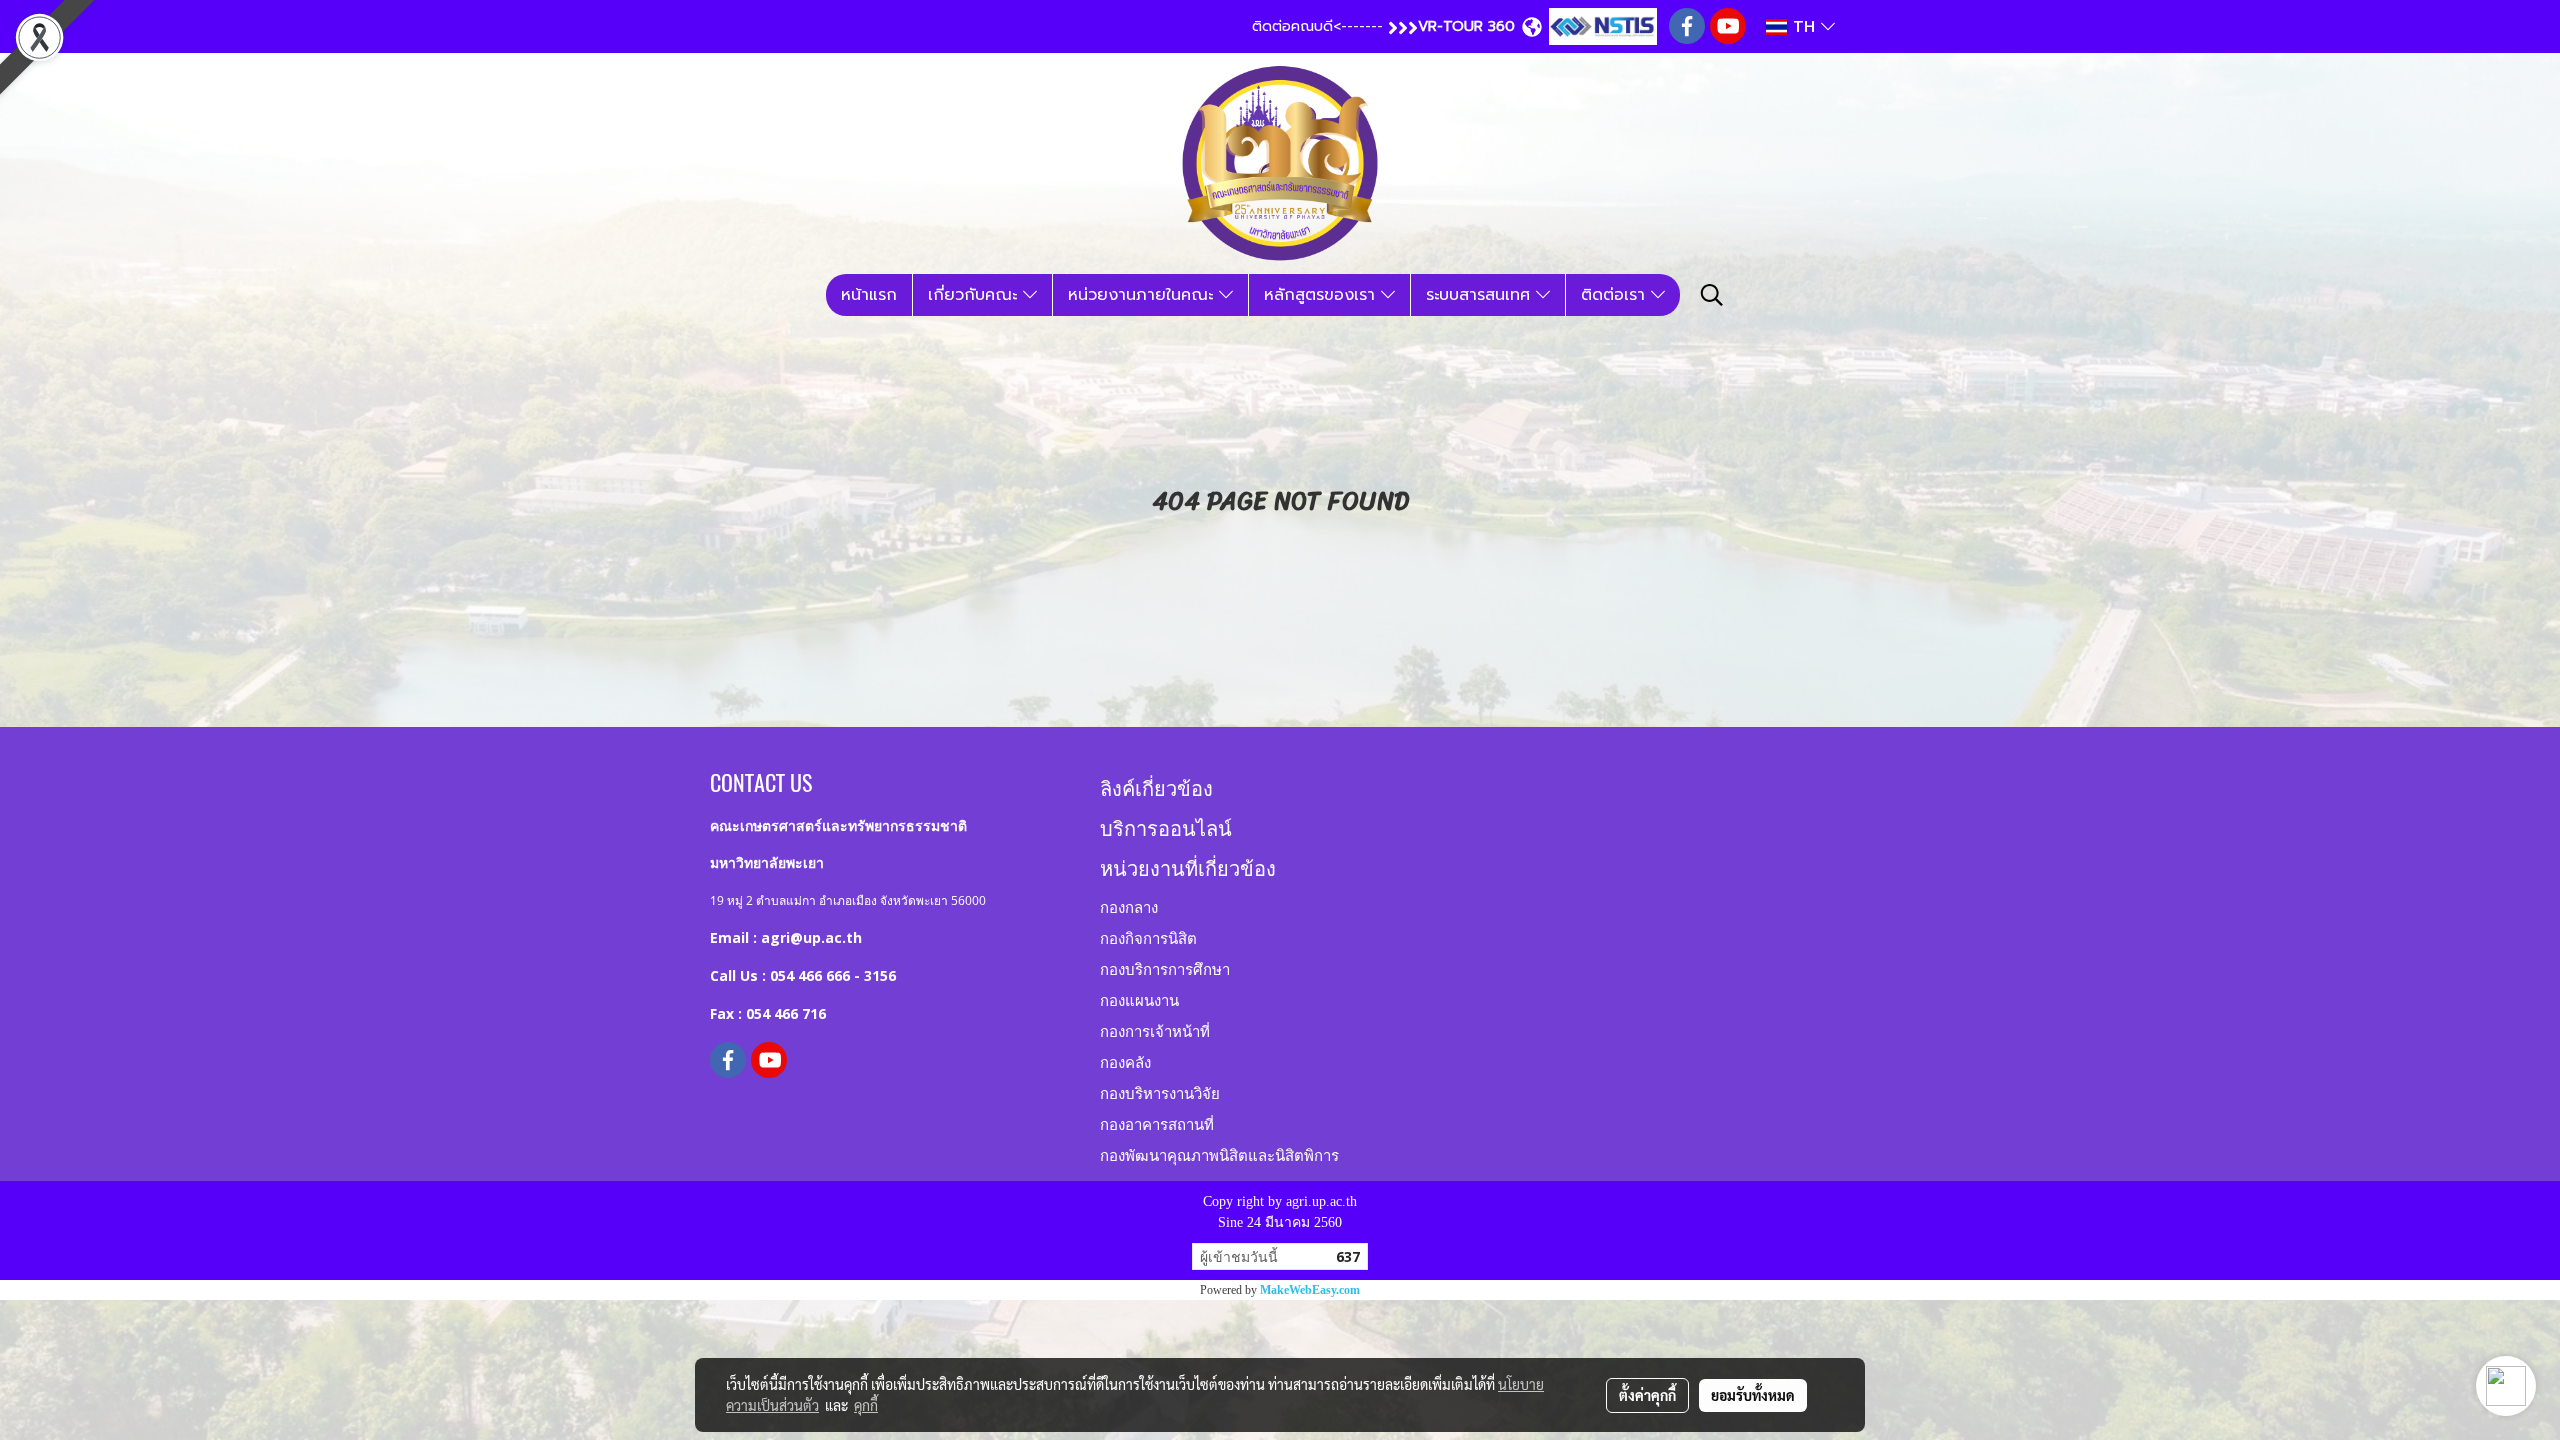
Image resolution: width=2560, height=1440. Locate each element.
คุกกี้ (866, 1405)
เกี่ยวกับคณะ (975, 295)
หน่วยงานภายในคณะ (1143, 295)
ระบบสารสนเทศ (1481, 295)
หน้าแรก (869, 295)
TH (1804, 26)
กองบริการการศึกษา (1165, 968)
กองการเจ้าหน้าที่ (1155, 1030)
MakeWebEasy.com (1310, 1290)
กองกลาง (1129, 906)
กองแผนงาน (1139, 999)
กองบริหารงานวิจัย (1160, 1092)
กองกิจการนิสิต (1148, 937)
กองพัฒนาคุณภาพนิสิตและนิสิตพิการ (1219, 1154)
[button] (1712, 295)
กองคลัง (1125, 1061)
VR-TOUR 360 (1466, 26)
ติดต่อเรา (1616, 295)
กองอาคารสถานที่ (1157, 1123)
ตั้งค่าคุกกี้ (1647, 1395)
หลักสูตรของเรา (1322, 295)
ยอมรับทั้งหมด (1753, 1395)
